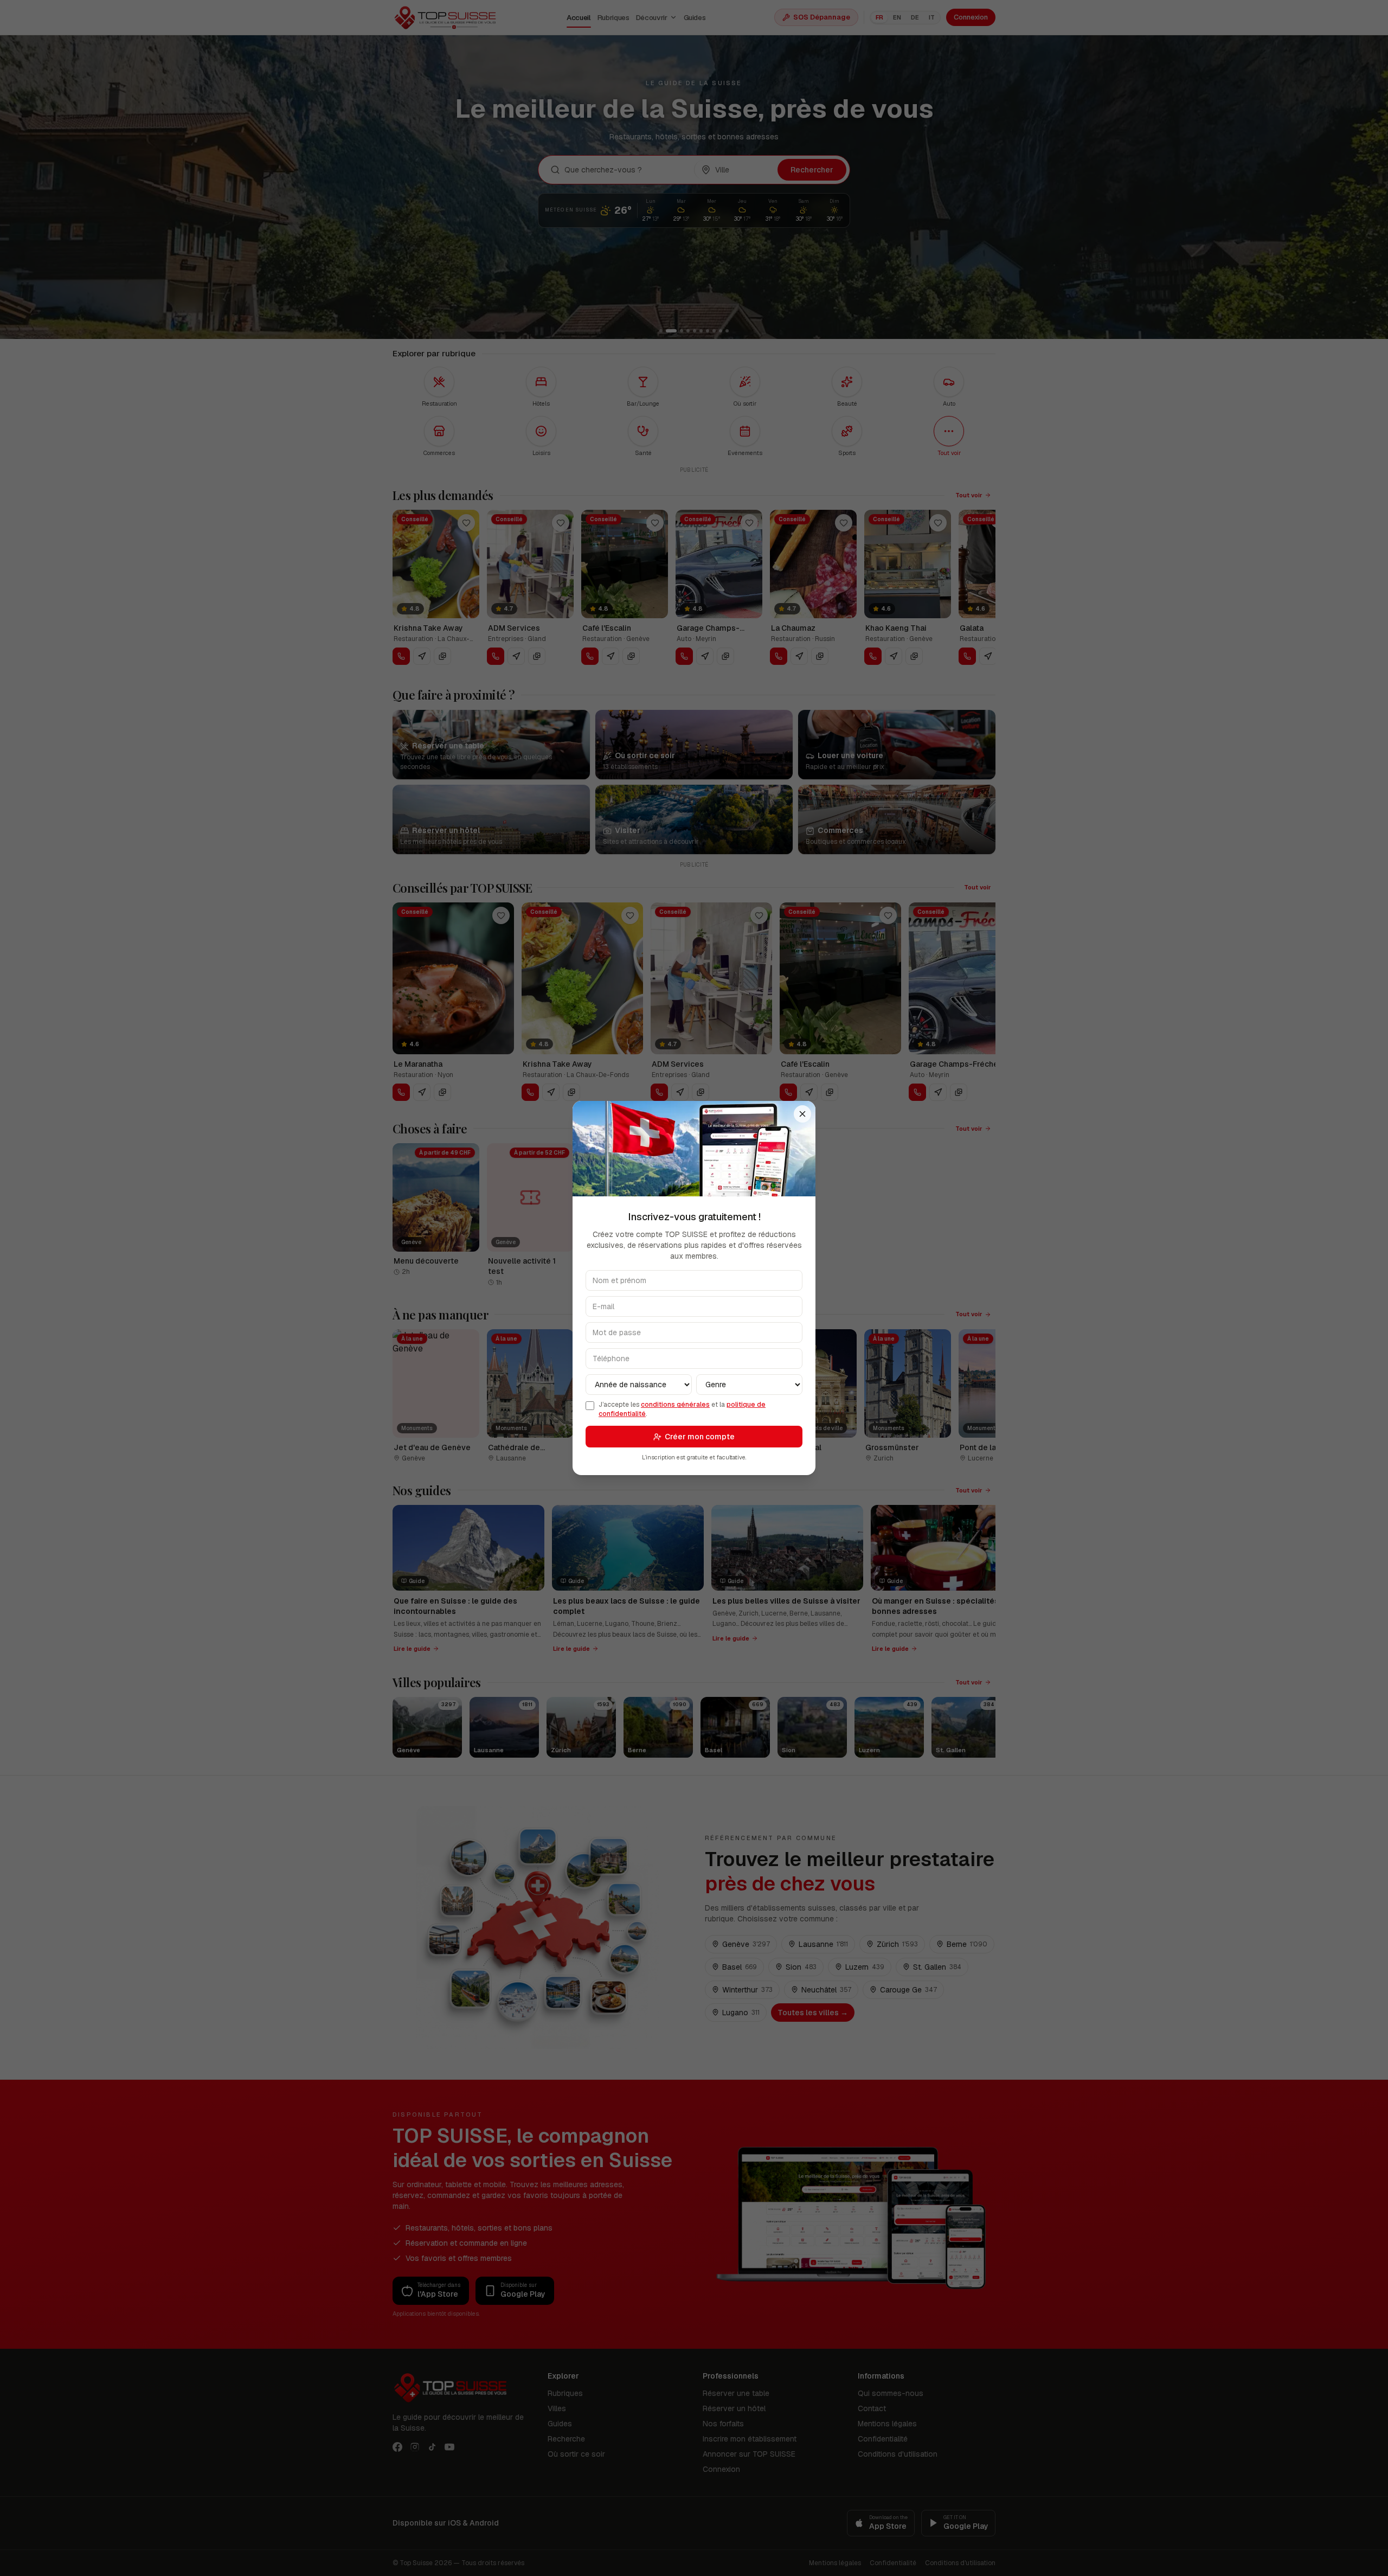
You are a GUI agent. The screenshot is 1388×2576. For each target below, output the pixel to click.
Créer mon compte (700, 1437)
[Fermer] (802, 1114)
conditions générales (675, 1405)
